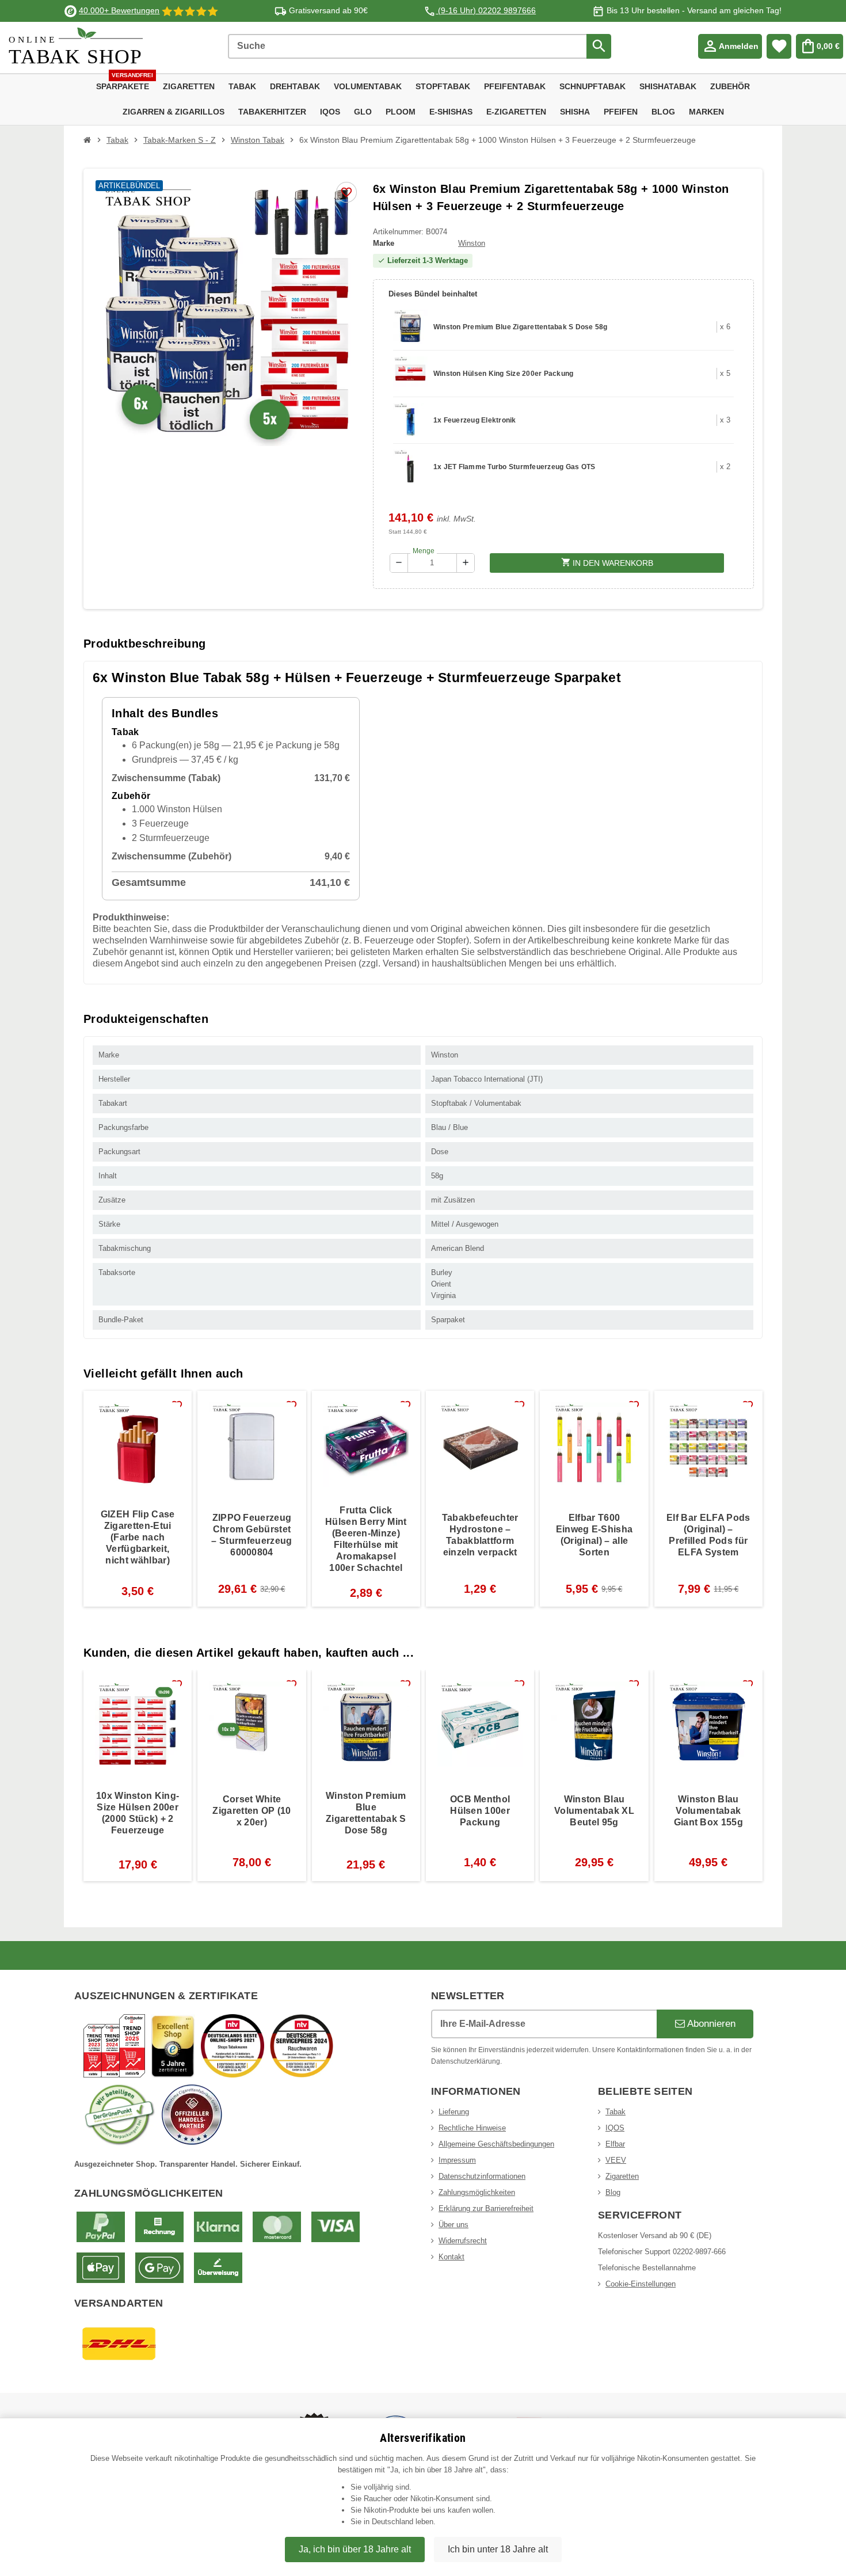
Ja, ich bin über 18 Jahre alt (355, 2549)
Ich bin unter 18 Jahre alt (498, 2549)
